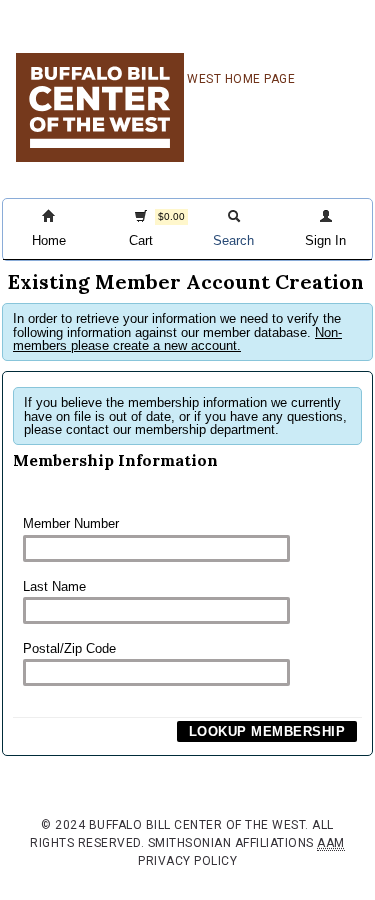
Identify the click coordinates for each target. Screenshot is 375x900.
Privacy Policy (187, 861)
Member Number (71, 523)
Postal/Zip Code (69, 648)
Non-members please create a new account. (177, 339)
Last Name (54, 586)
